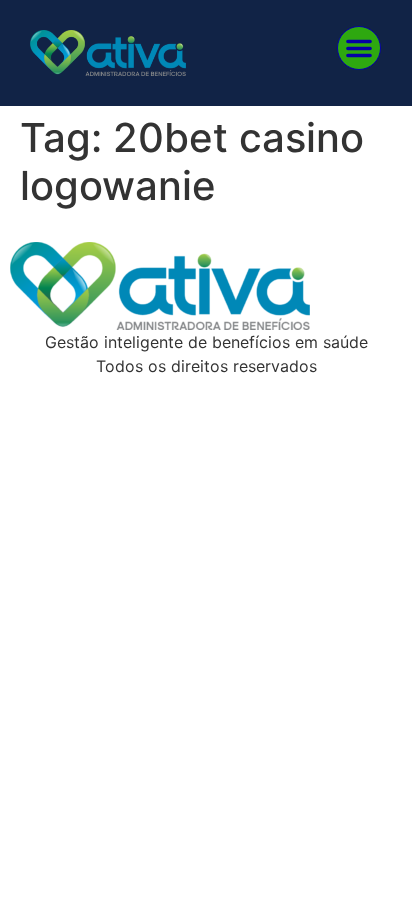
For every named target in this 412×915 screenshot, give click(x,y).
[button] (359, 48)
